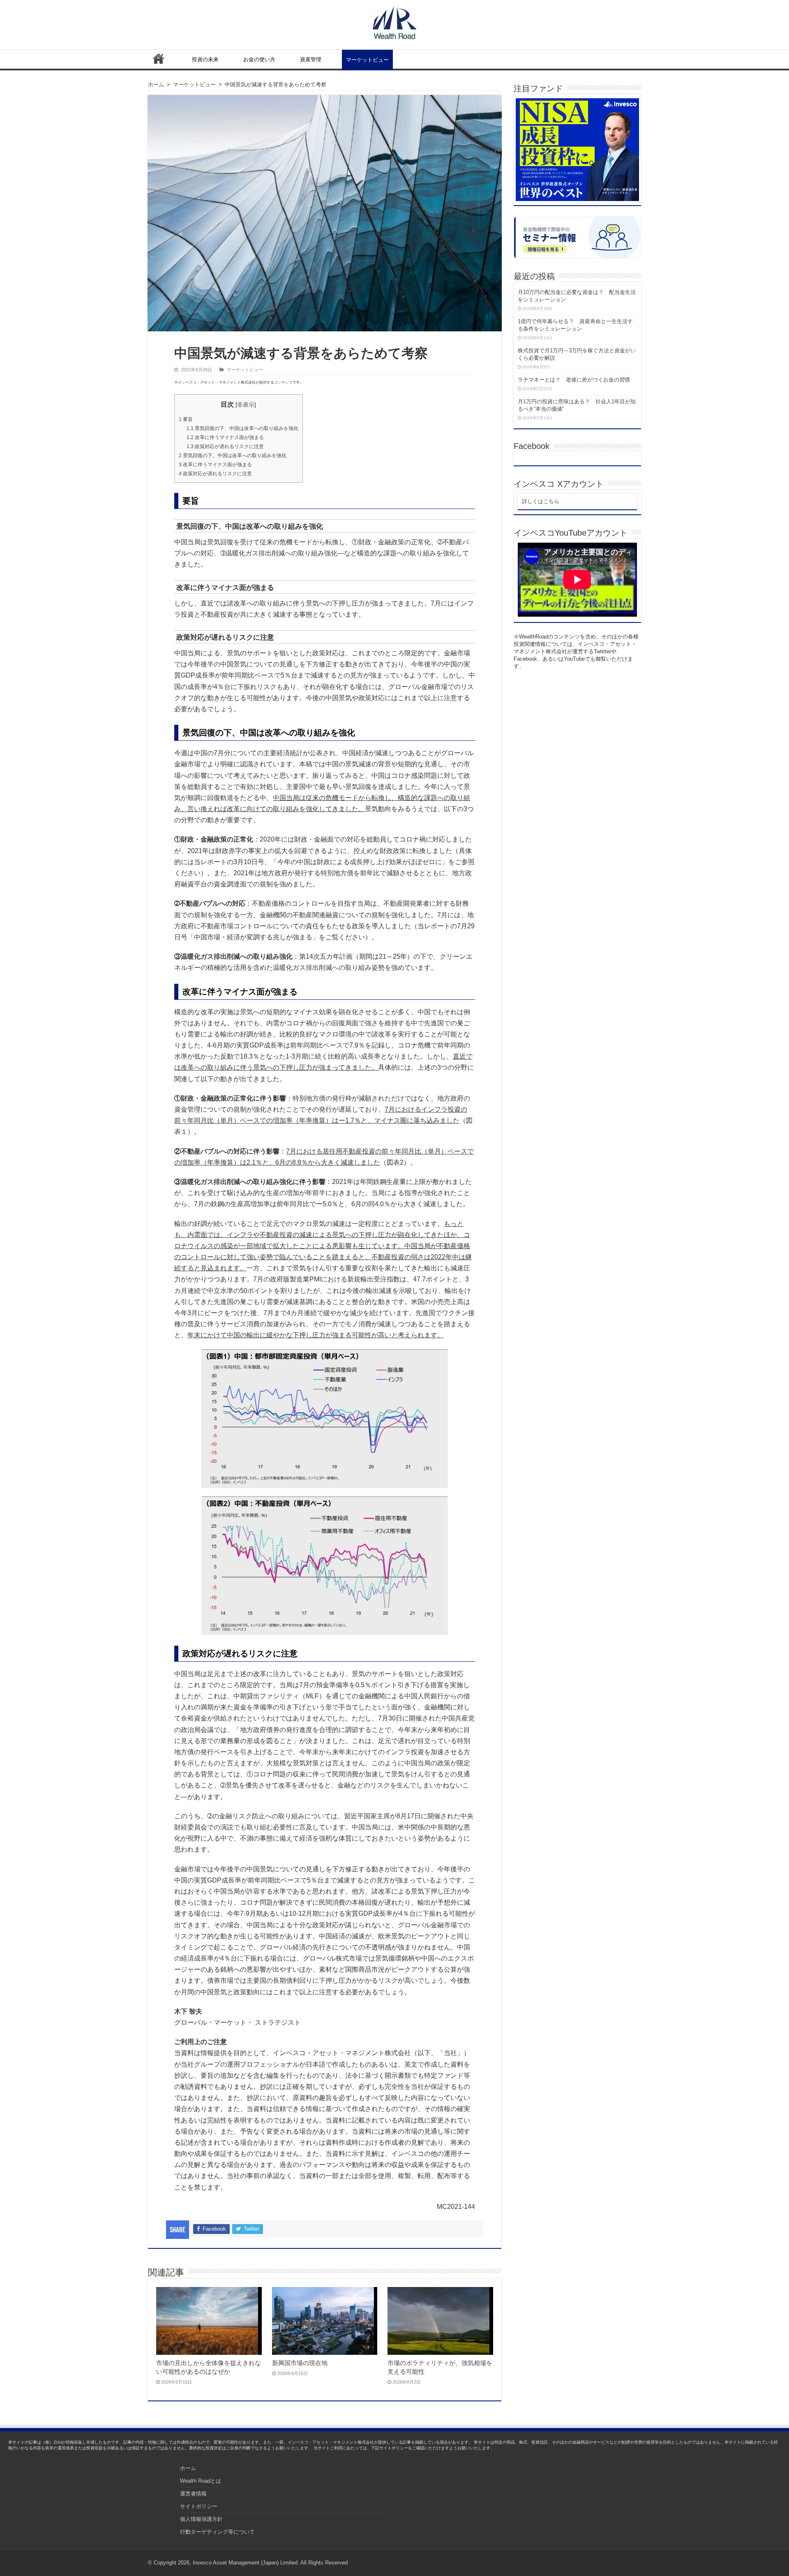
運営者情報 (193, 2494)
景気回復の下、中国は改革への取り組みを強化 (242, 428)
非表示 (246, 405)
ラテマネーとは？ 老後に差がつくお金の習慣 (574, 380)
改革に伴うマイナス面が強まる (225, 437)
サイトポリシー (199, 2506)
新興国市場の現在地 (300, 2363)
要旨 (186, 419)
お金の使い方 (259, 59)
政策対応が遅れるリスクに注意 (225, 446)
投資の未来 (205, 59)
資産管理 (311, 59)
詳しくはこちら (541, 501)
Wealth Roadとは (201, 2481)
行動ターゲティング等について (217, 2532)
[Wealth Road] (395, 21)
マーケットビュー (367, 60)
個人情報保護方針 (201, 2519)
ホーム (159, 58)
